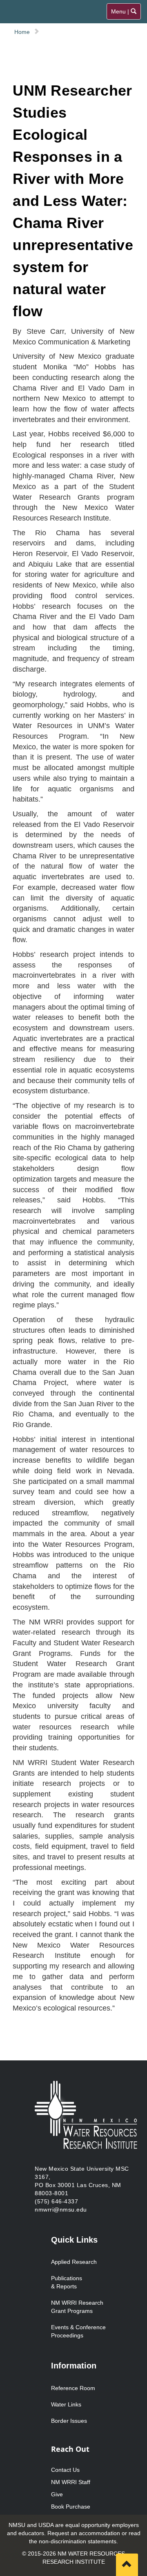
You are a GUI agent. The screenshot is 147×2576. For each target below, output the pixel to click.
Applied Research (74, 2262)
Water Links (66, 2404)
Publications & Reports (67, 2282)
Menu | (124, 14)
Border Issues (69, 2421)
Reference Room (73, 2388)
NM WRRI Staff (71, 2482)
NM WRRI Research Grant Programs (77, 2307)
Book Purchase (71, 2507)
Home (22, 32)
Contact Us (65, 2470)
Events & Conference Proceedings (78, 2331)
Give (57, 2494)
